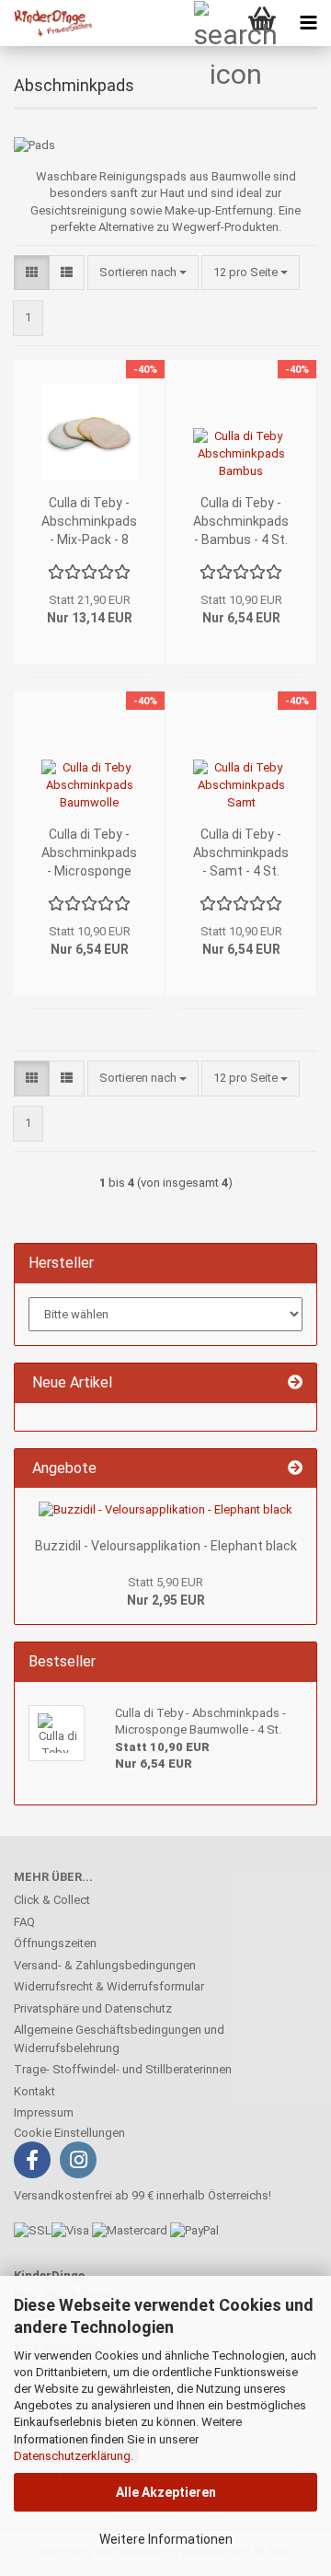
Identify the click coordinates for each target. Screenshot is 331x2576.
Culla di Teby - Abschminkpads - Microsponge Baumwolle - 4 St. (89, 853)
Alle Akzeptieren (166, 2492)
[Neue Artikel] (295, 1383)
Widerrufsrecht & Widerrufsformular (109, 1986)
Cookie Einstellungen (69, 2133)
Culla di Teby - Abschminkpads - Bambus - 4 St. (241, 521)
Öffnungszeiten (55, 1943)
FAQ (24, 1922)
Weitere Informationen (166, 2539)
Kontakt (34, 2091)
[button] (32, 273)
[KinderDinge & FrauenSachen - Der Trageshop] (46, 23)
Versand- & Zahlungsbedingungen (105, 1965)
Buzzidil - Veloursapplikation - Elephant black (166, 1546)
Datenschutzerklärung (72, 2456)
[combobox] (143, 273)
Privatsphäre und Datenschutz (93, 2008)
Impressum (44, 2112)
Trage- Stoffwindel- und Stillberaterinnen (123, 2069)
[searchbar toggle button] (216, 23)
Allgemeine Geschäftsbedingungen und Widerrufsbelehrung (119, 2039)
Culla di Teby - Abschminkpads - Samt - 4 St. (241, 853)
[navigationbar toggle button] (308, 23)
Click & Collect (52, 1900)
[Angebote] (295, 1469)
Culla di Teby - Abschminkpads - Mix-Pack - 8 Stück (89, 522)
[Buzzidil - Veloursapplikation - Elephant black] (165, 1510)
